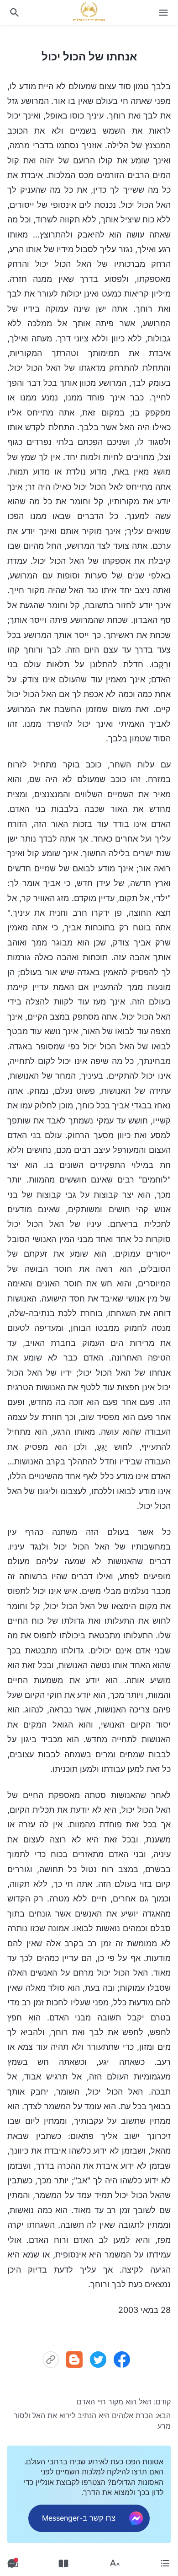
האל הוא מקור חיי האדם (114, 2402)
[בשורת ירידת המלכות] (89, 11)
